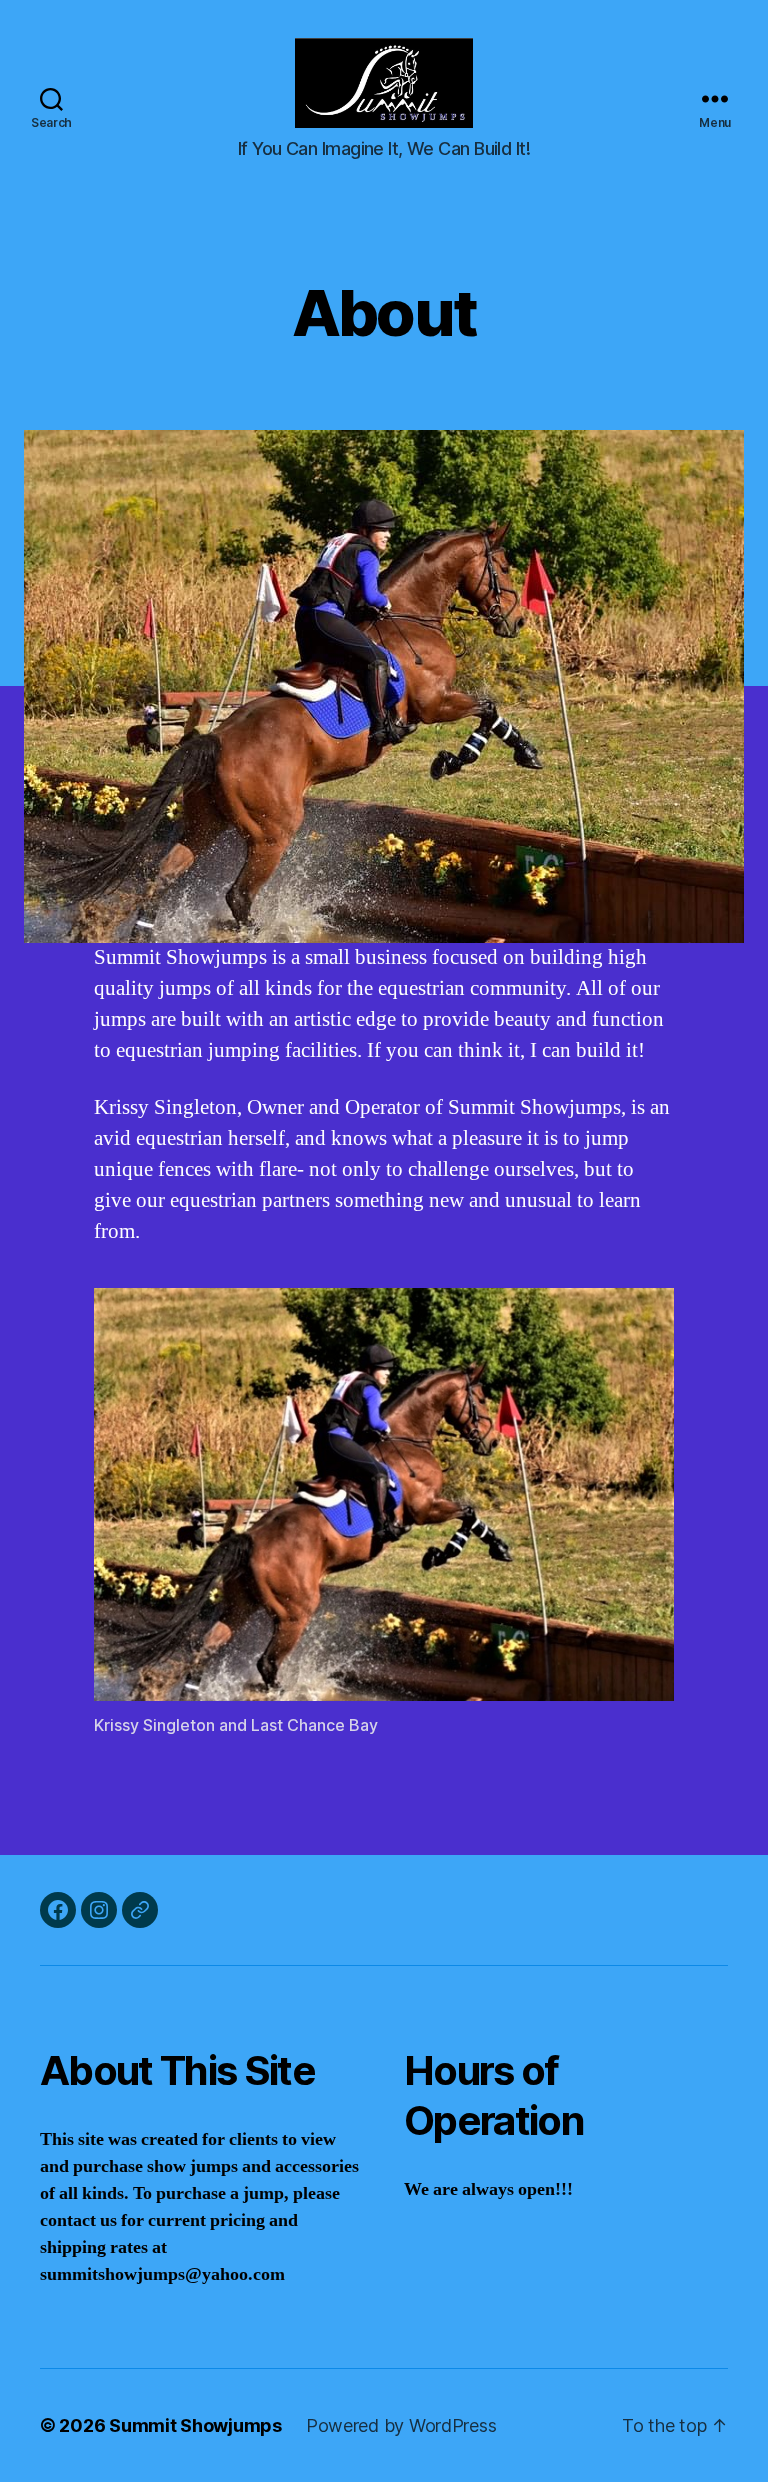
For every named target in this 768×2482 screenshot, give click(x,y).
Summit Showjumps (195, 2425)
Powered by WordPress (401, 2425)
